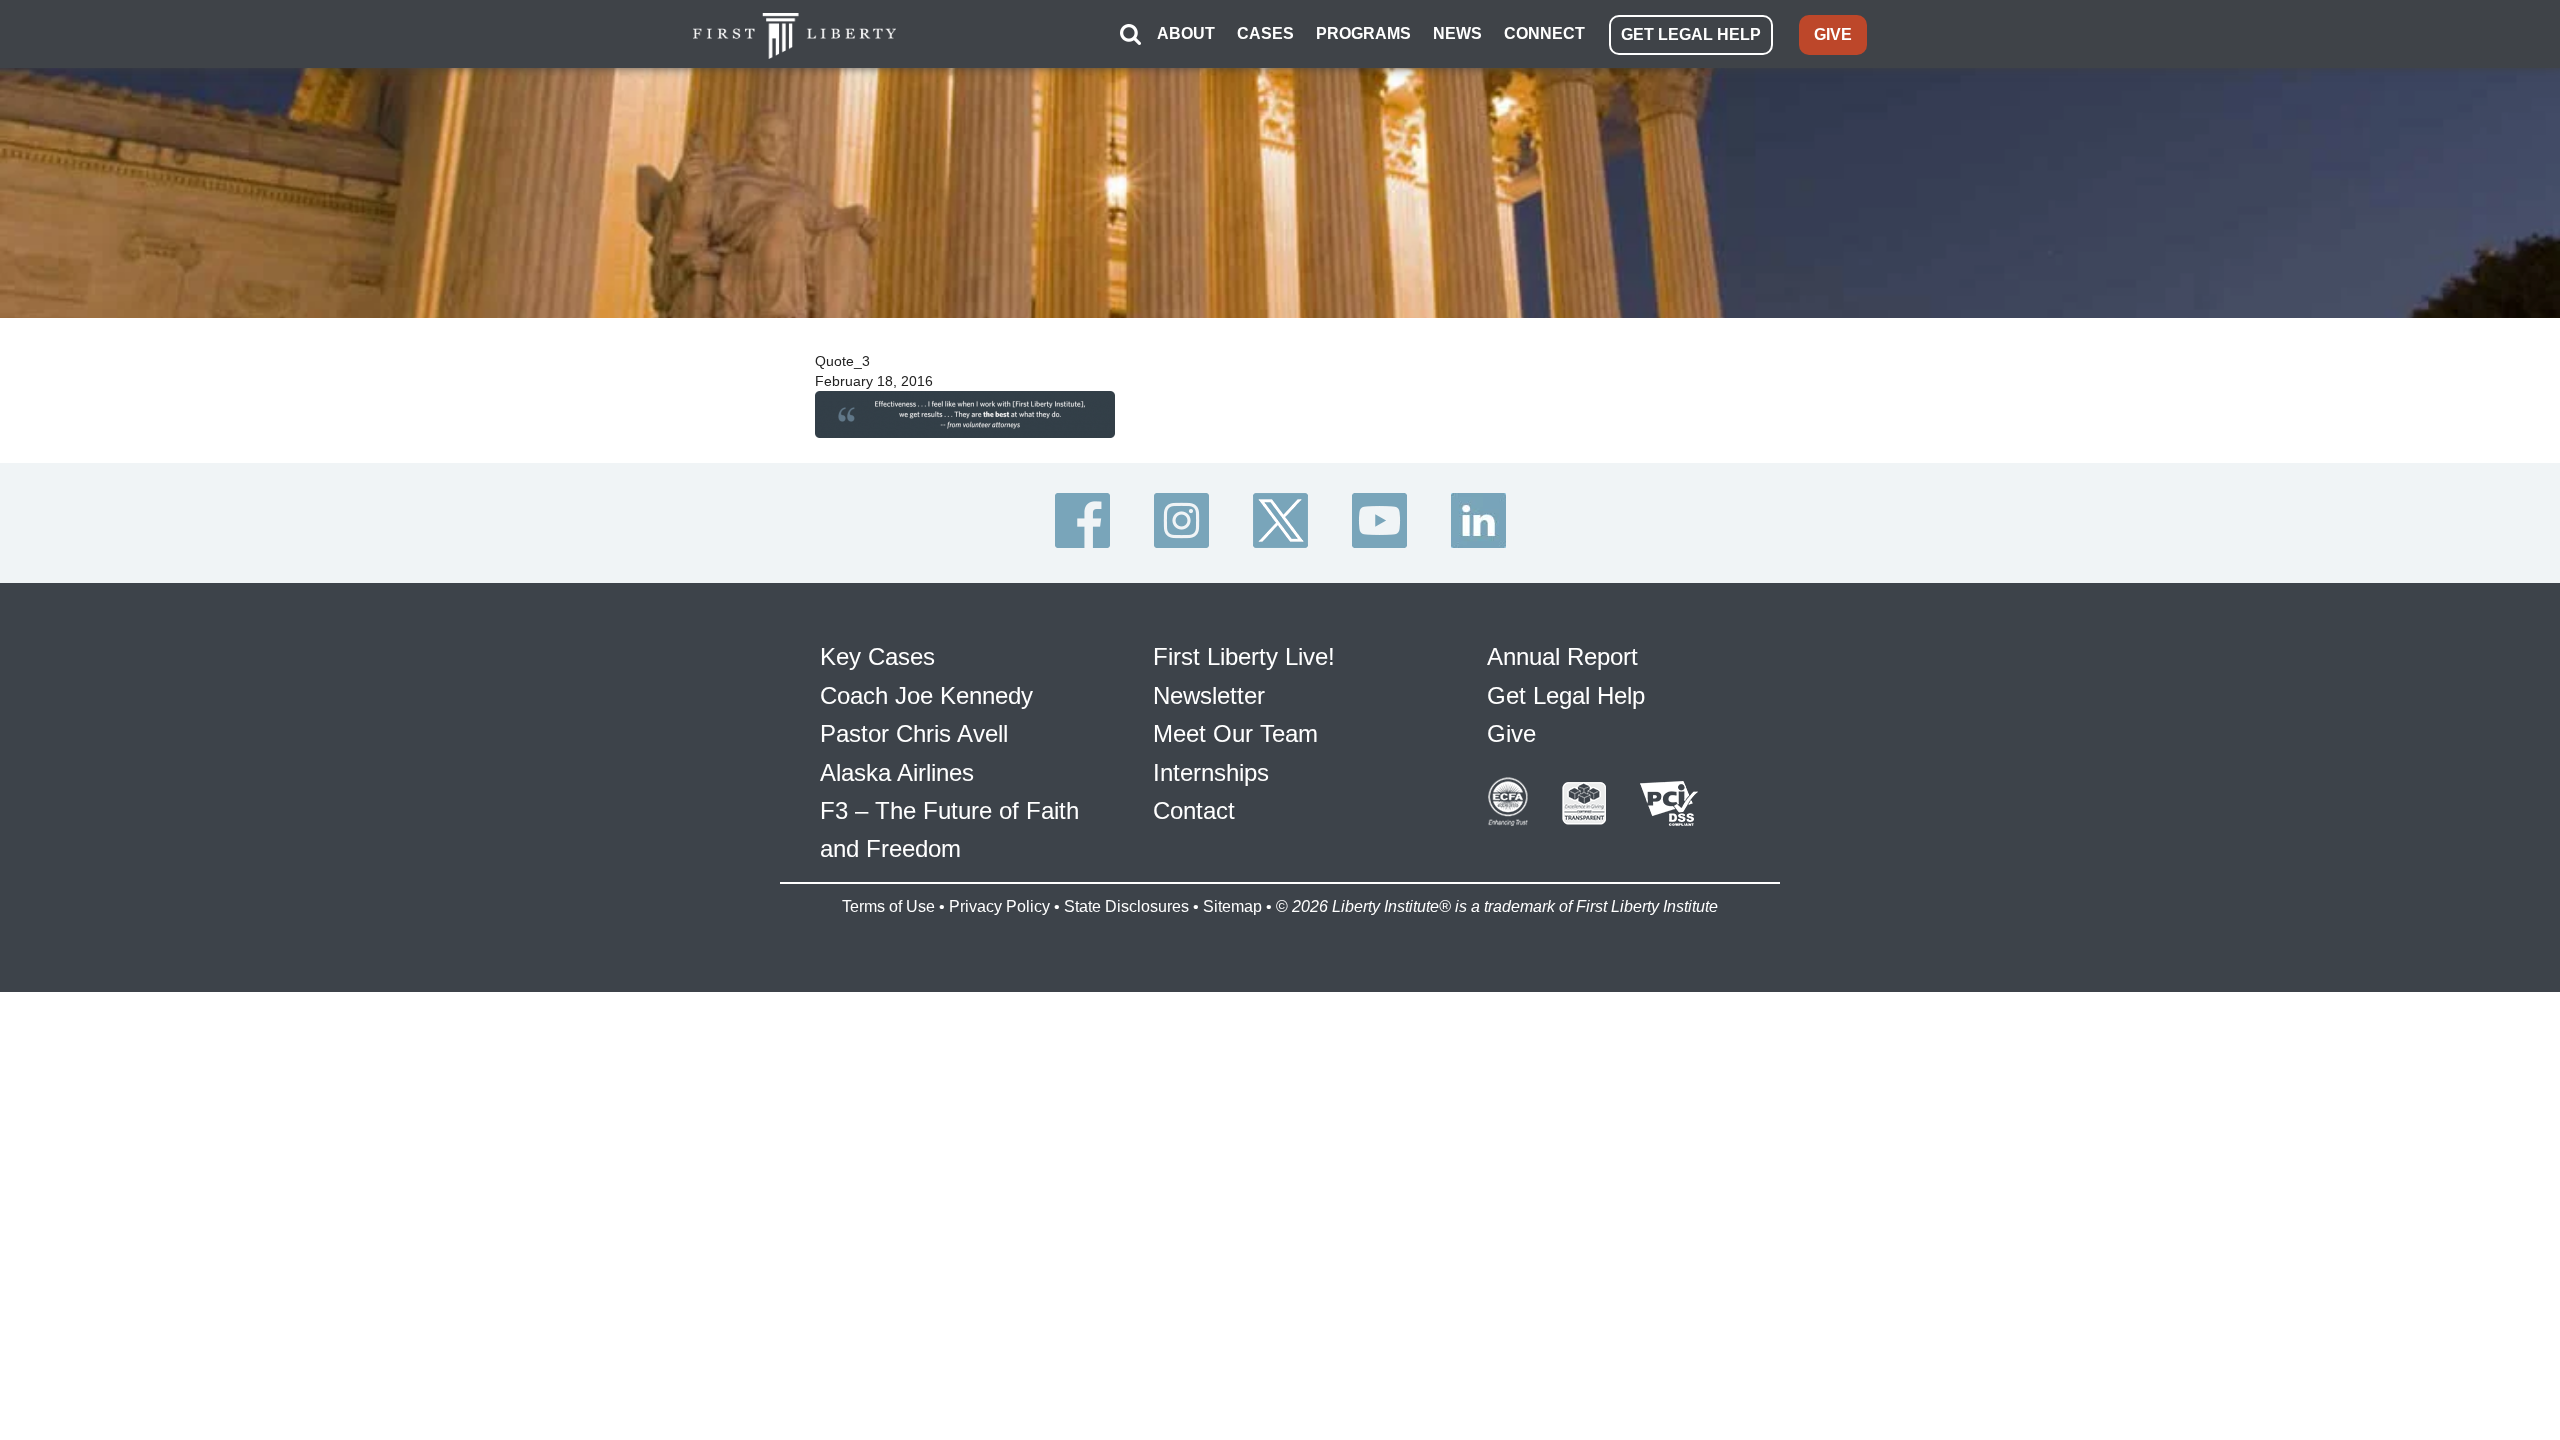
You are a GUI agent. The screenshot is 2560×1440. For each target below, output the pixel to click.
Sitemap (1232, 906)
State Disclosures (1126, 906)
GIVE (1833, 34)
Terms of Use (888, 906)
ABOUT (1186, 33)
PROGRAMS (1363, 33)
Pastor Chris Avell (914, 733)
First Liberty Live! (1244, 656)
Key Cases (877, 656)
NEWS (1457, 33)
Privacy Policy (999, 906)
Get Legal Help (1566, 695)
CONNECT (1544, 33)
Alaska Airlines (897, 772)
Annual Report (1562, 656)
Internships (1211, 772)
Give (1511, 733)
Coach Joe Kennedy (926, 695)
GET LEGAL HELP (1691, 34)
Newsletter (1209, 695)
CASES (1265, 33)
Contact (1194, 810)
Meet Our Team (1235, 733)
